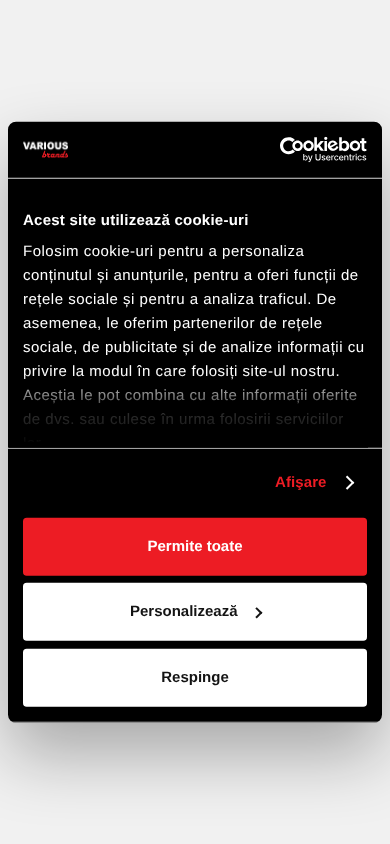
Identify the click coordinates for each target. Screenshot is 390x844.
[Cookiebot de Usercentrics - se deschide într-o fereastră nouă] (280, 150)
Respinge (195, 676)
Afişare (301, 482)
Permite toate (194, 545)
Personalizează (184, 611)
